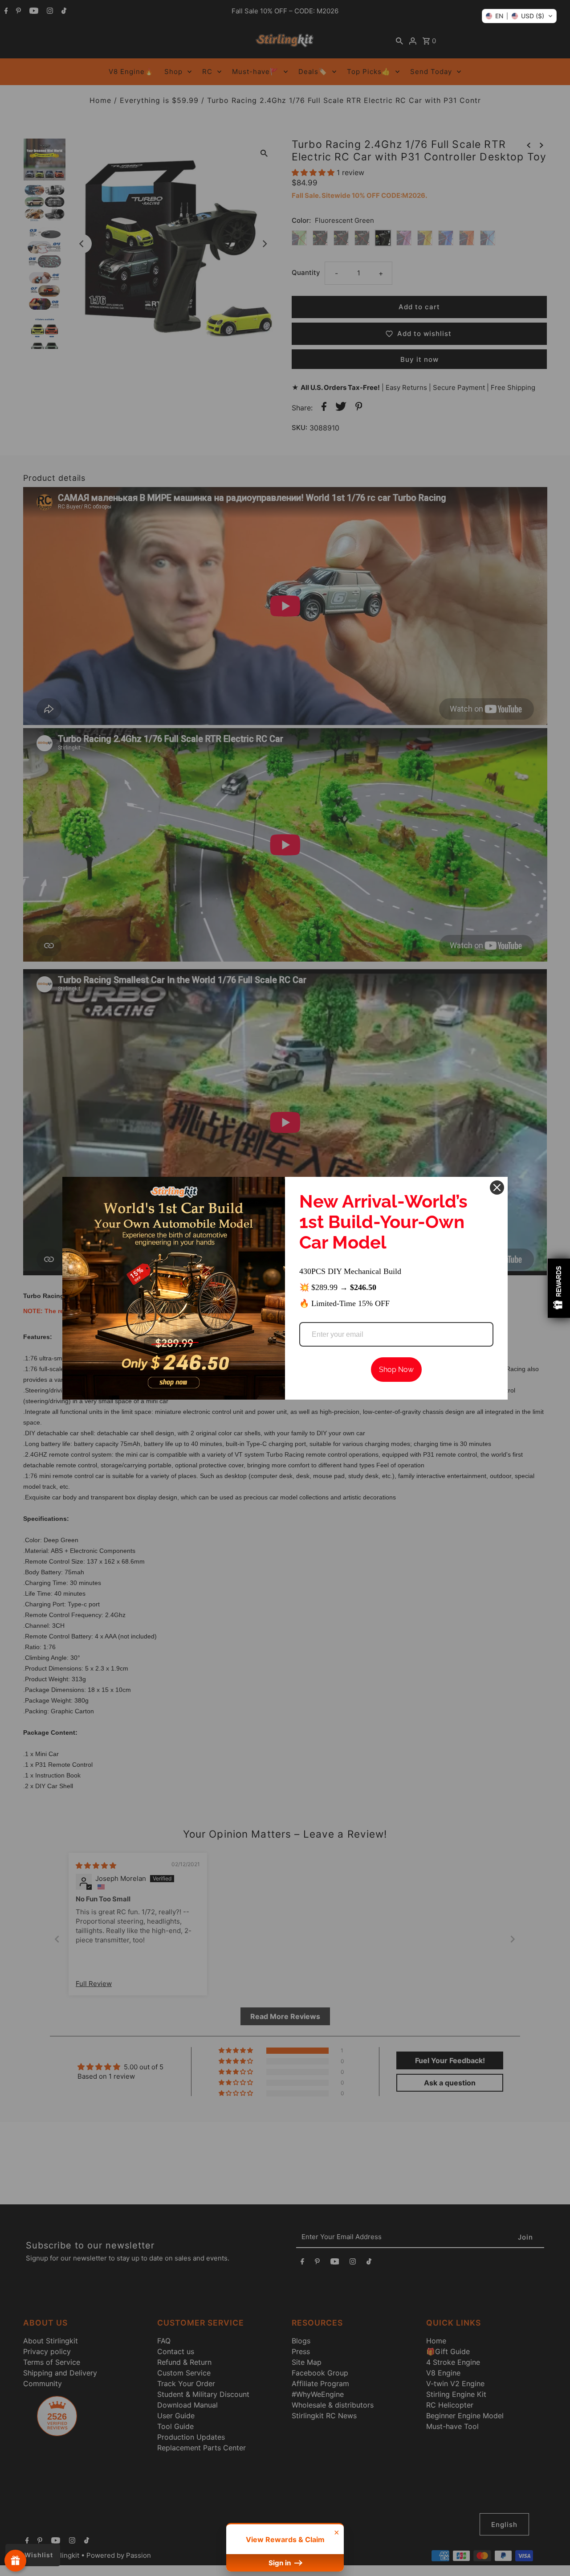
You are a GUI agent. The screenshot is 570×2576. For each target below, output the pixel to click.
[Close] (497, 1188)
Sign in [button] (281, 2563)
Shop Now (396, 1370)
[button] (519, 16)
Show (15, 2561)
